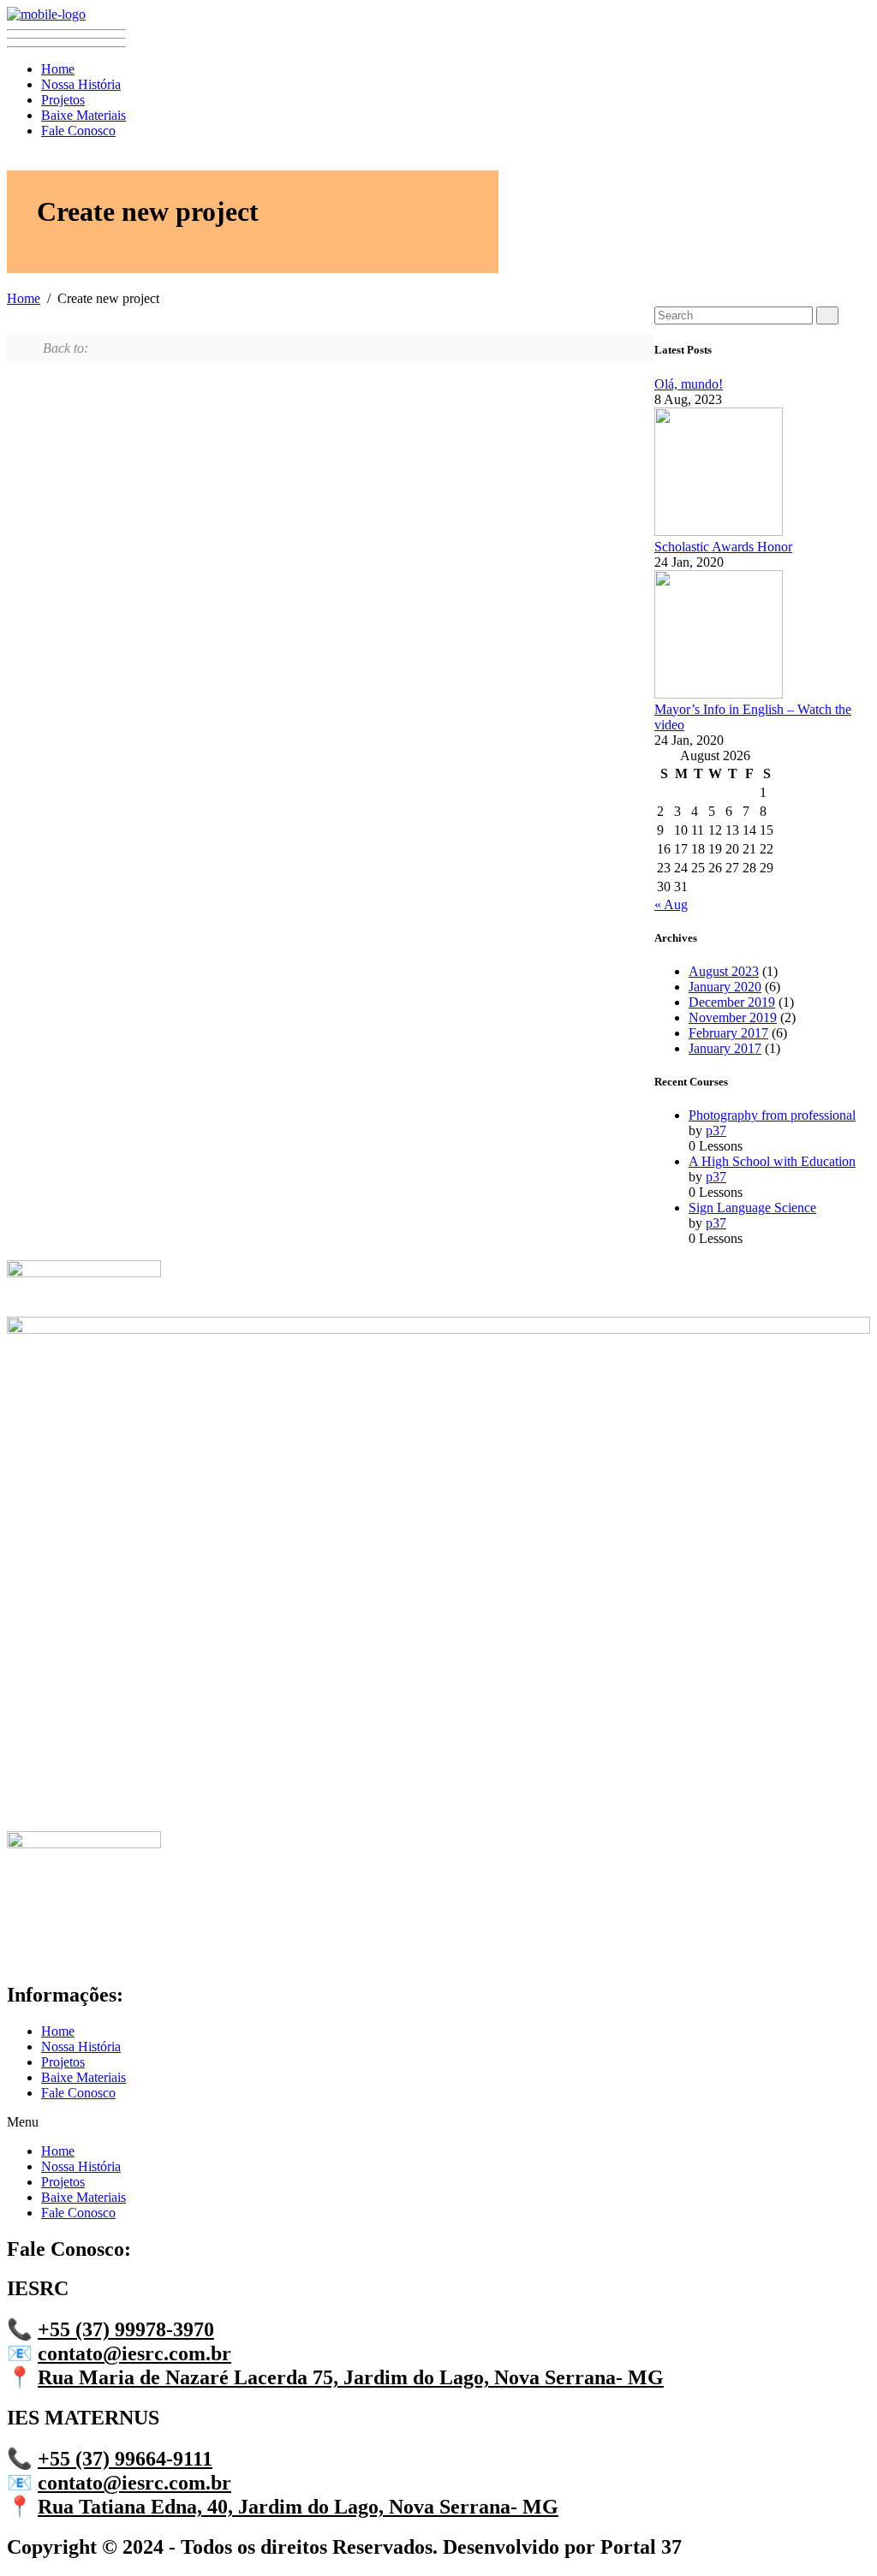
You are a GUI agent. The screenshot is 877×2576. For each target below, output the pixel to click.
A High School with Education (772, 1161)
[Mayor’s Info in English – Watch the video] (719, 694)
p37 (716, 1130)
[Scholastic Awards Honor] (719, 531)
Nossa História (81, 84)
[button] (438, 2122)
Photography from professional (772, 1115)
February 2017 (728, 1033)
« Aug (671, 904)
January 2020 (725, 987)
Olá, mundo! (689, 384)
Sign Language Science (752, 1208)
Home (58, 69)
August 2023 (724, 971)
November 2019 (733, 1017)
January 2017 (725, 1048)
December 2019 (732, 1002)
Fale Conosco (78, 131)
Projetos (63, 100)
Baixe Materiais (84, 115)
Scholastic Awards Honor (723, 547)
